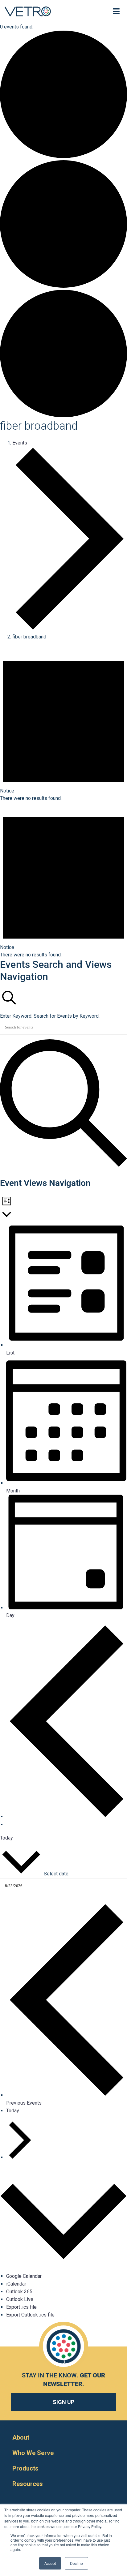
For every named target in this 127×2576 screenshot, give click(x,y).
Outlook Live (20, 2299)
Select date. (57, 1874)
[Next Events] (8, 1825)
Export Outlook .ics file (30, 2315)
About (21, 2437)
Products (25, 2468)
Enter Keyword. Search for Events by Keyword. (50, 1016)
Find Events (13, 1173)
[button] (93, 11)
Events (20, 443)
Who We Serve (33, 2453)
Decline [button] (76, 2563)
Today (6, 1838)
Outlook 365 (19, 2292)
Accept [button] (50, 2563)
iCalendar (16, 2284)
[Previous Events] (67, 1816)
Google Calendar (24, 2276)
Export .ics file (21, 2307)
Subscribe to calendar (22, 2172)
